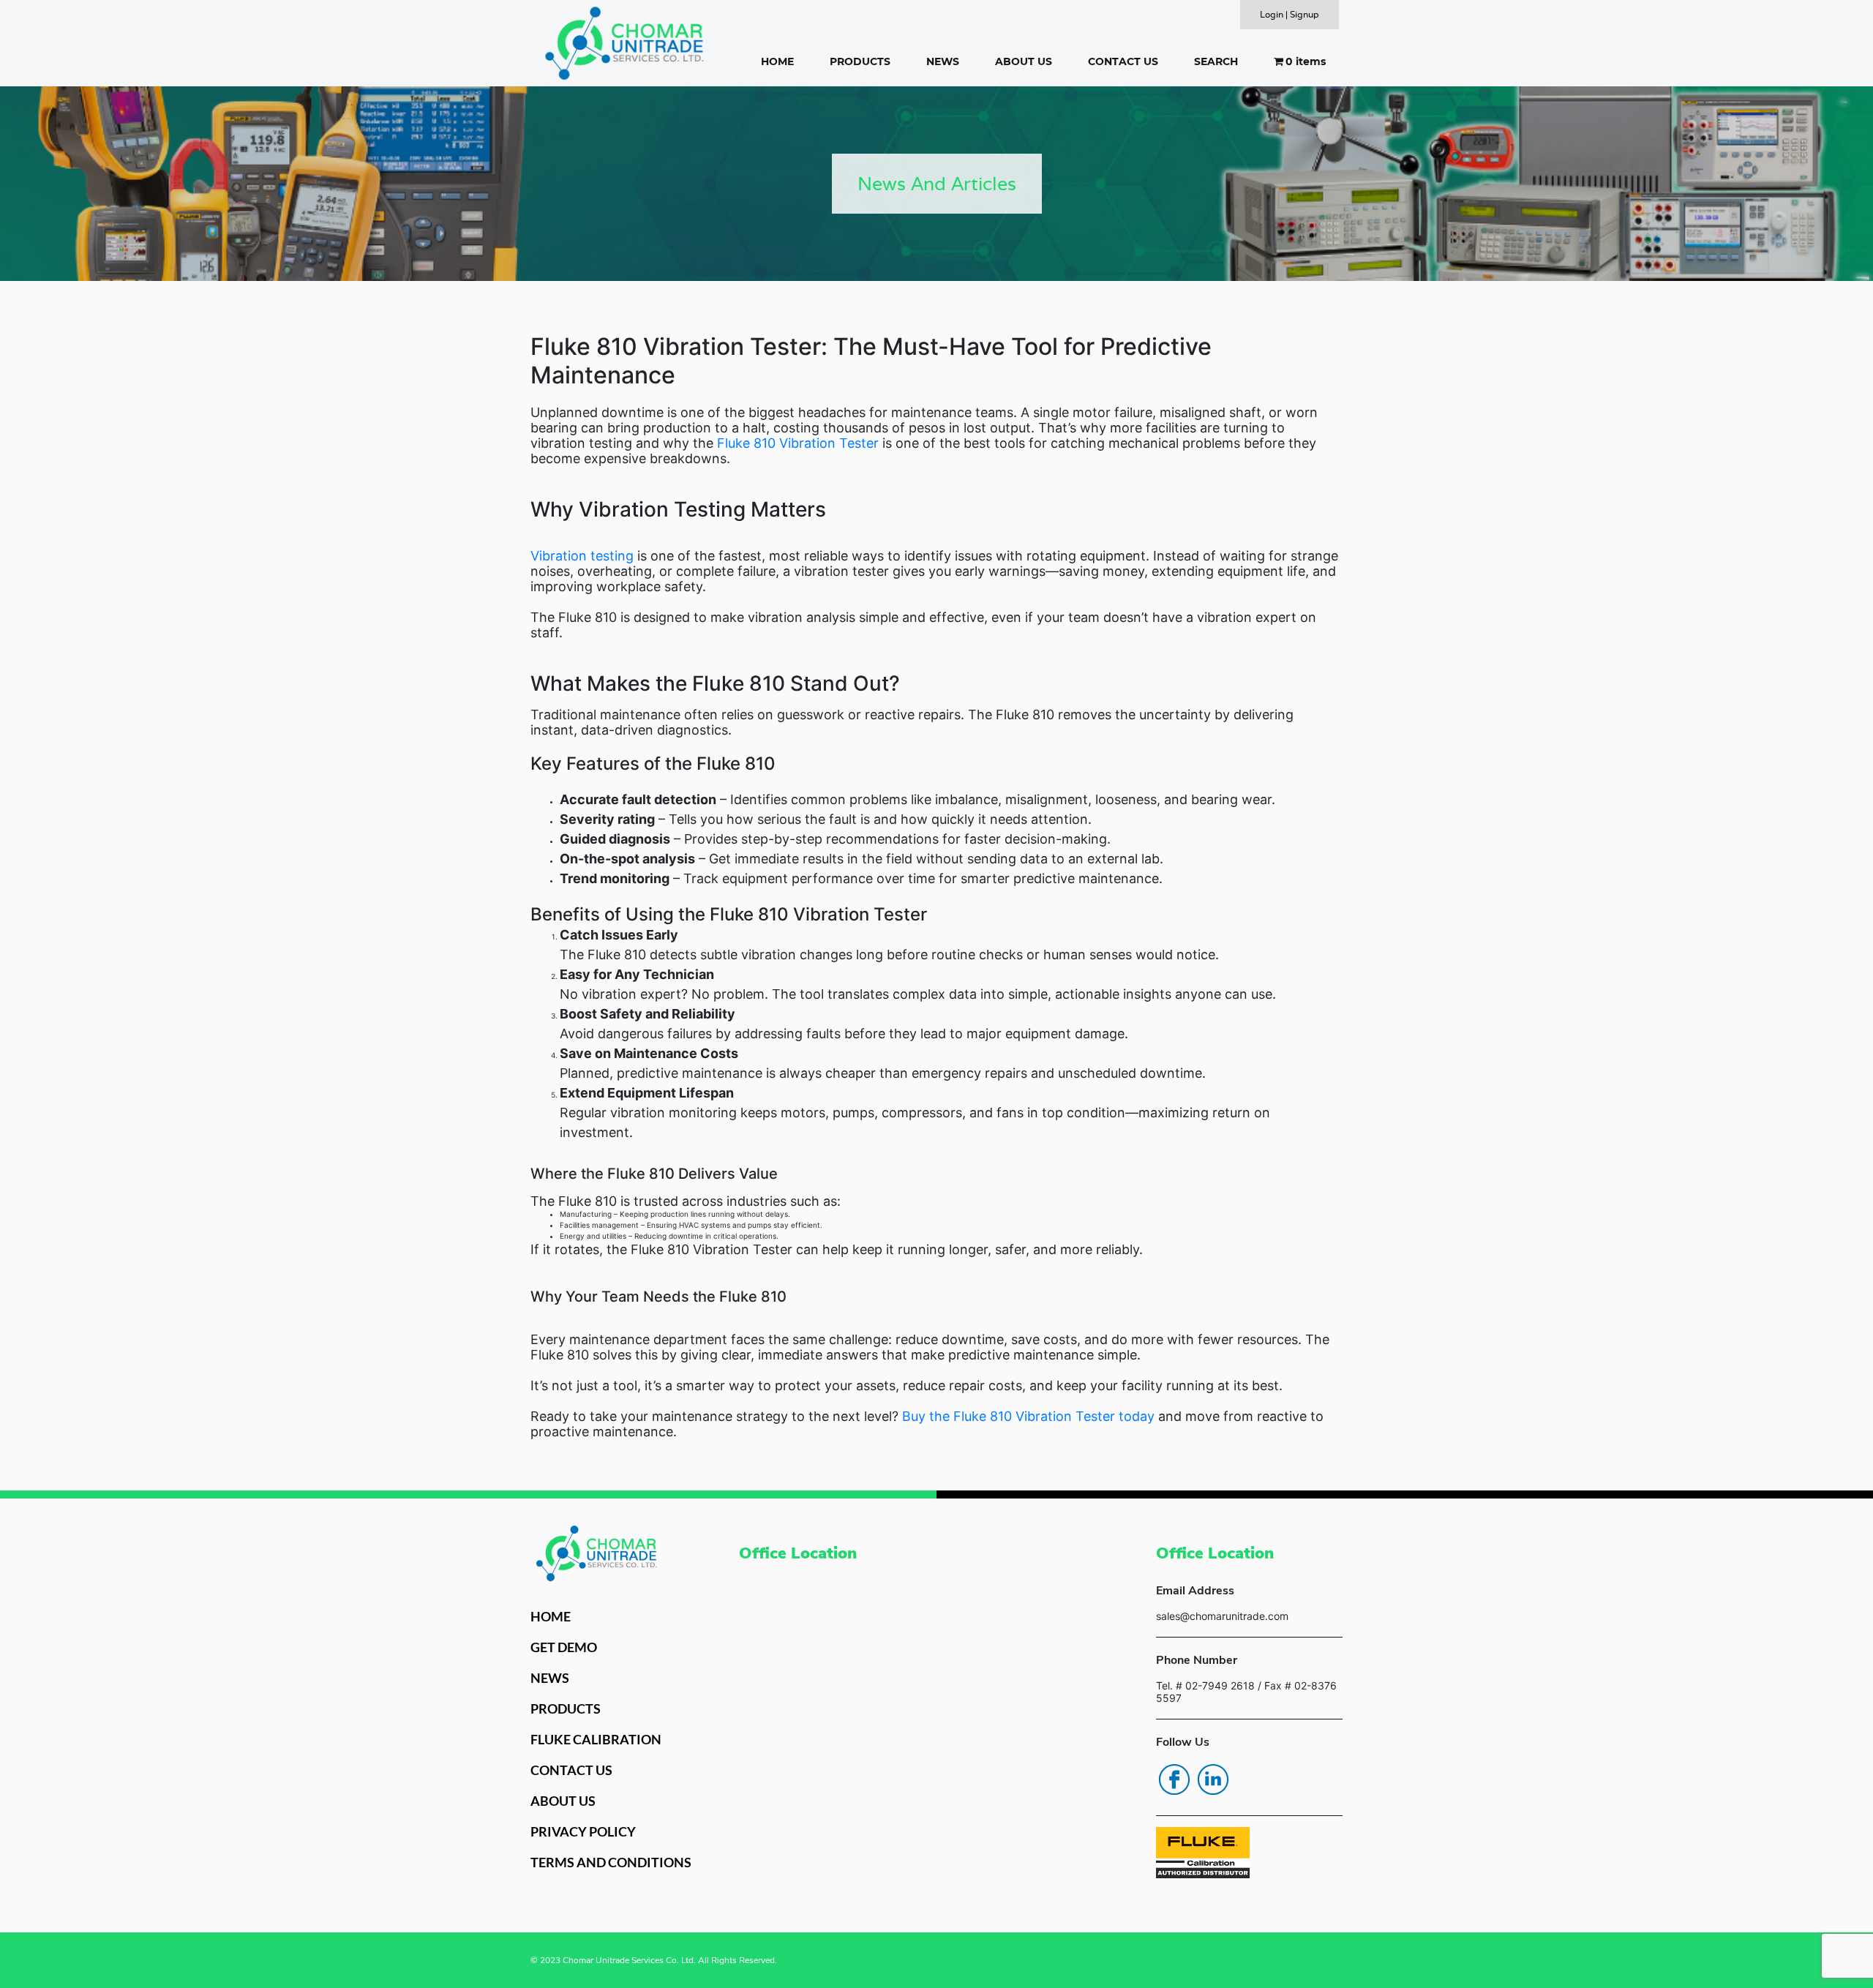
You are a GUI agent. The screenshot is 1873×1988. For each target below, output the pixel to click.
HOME (777, 61)
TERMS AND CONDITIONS (611, 1862)
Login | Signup (1290, 14)
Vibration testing (582, 556)
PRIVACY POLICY (583, 1831)
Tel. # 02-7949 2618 (1205, 1685)
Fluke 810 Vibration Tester (798, 443)
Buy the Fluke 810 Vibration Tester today (1028, 1416)
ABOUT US (1024, 61)
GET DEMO (564, 1647)
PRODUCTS (860, 61)
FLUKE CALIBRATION (596, 1739)
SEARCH (1216, 61)
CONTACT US (1123, 61)
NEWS (943, 61)
